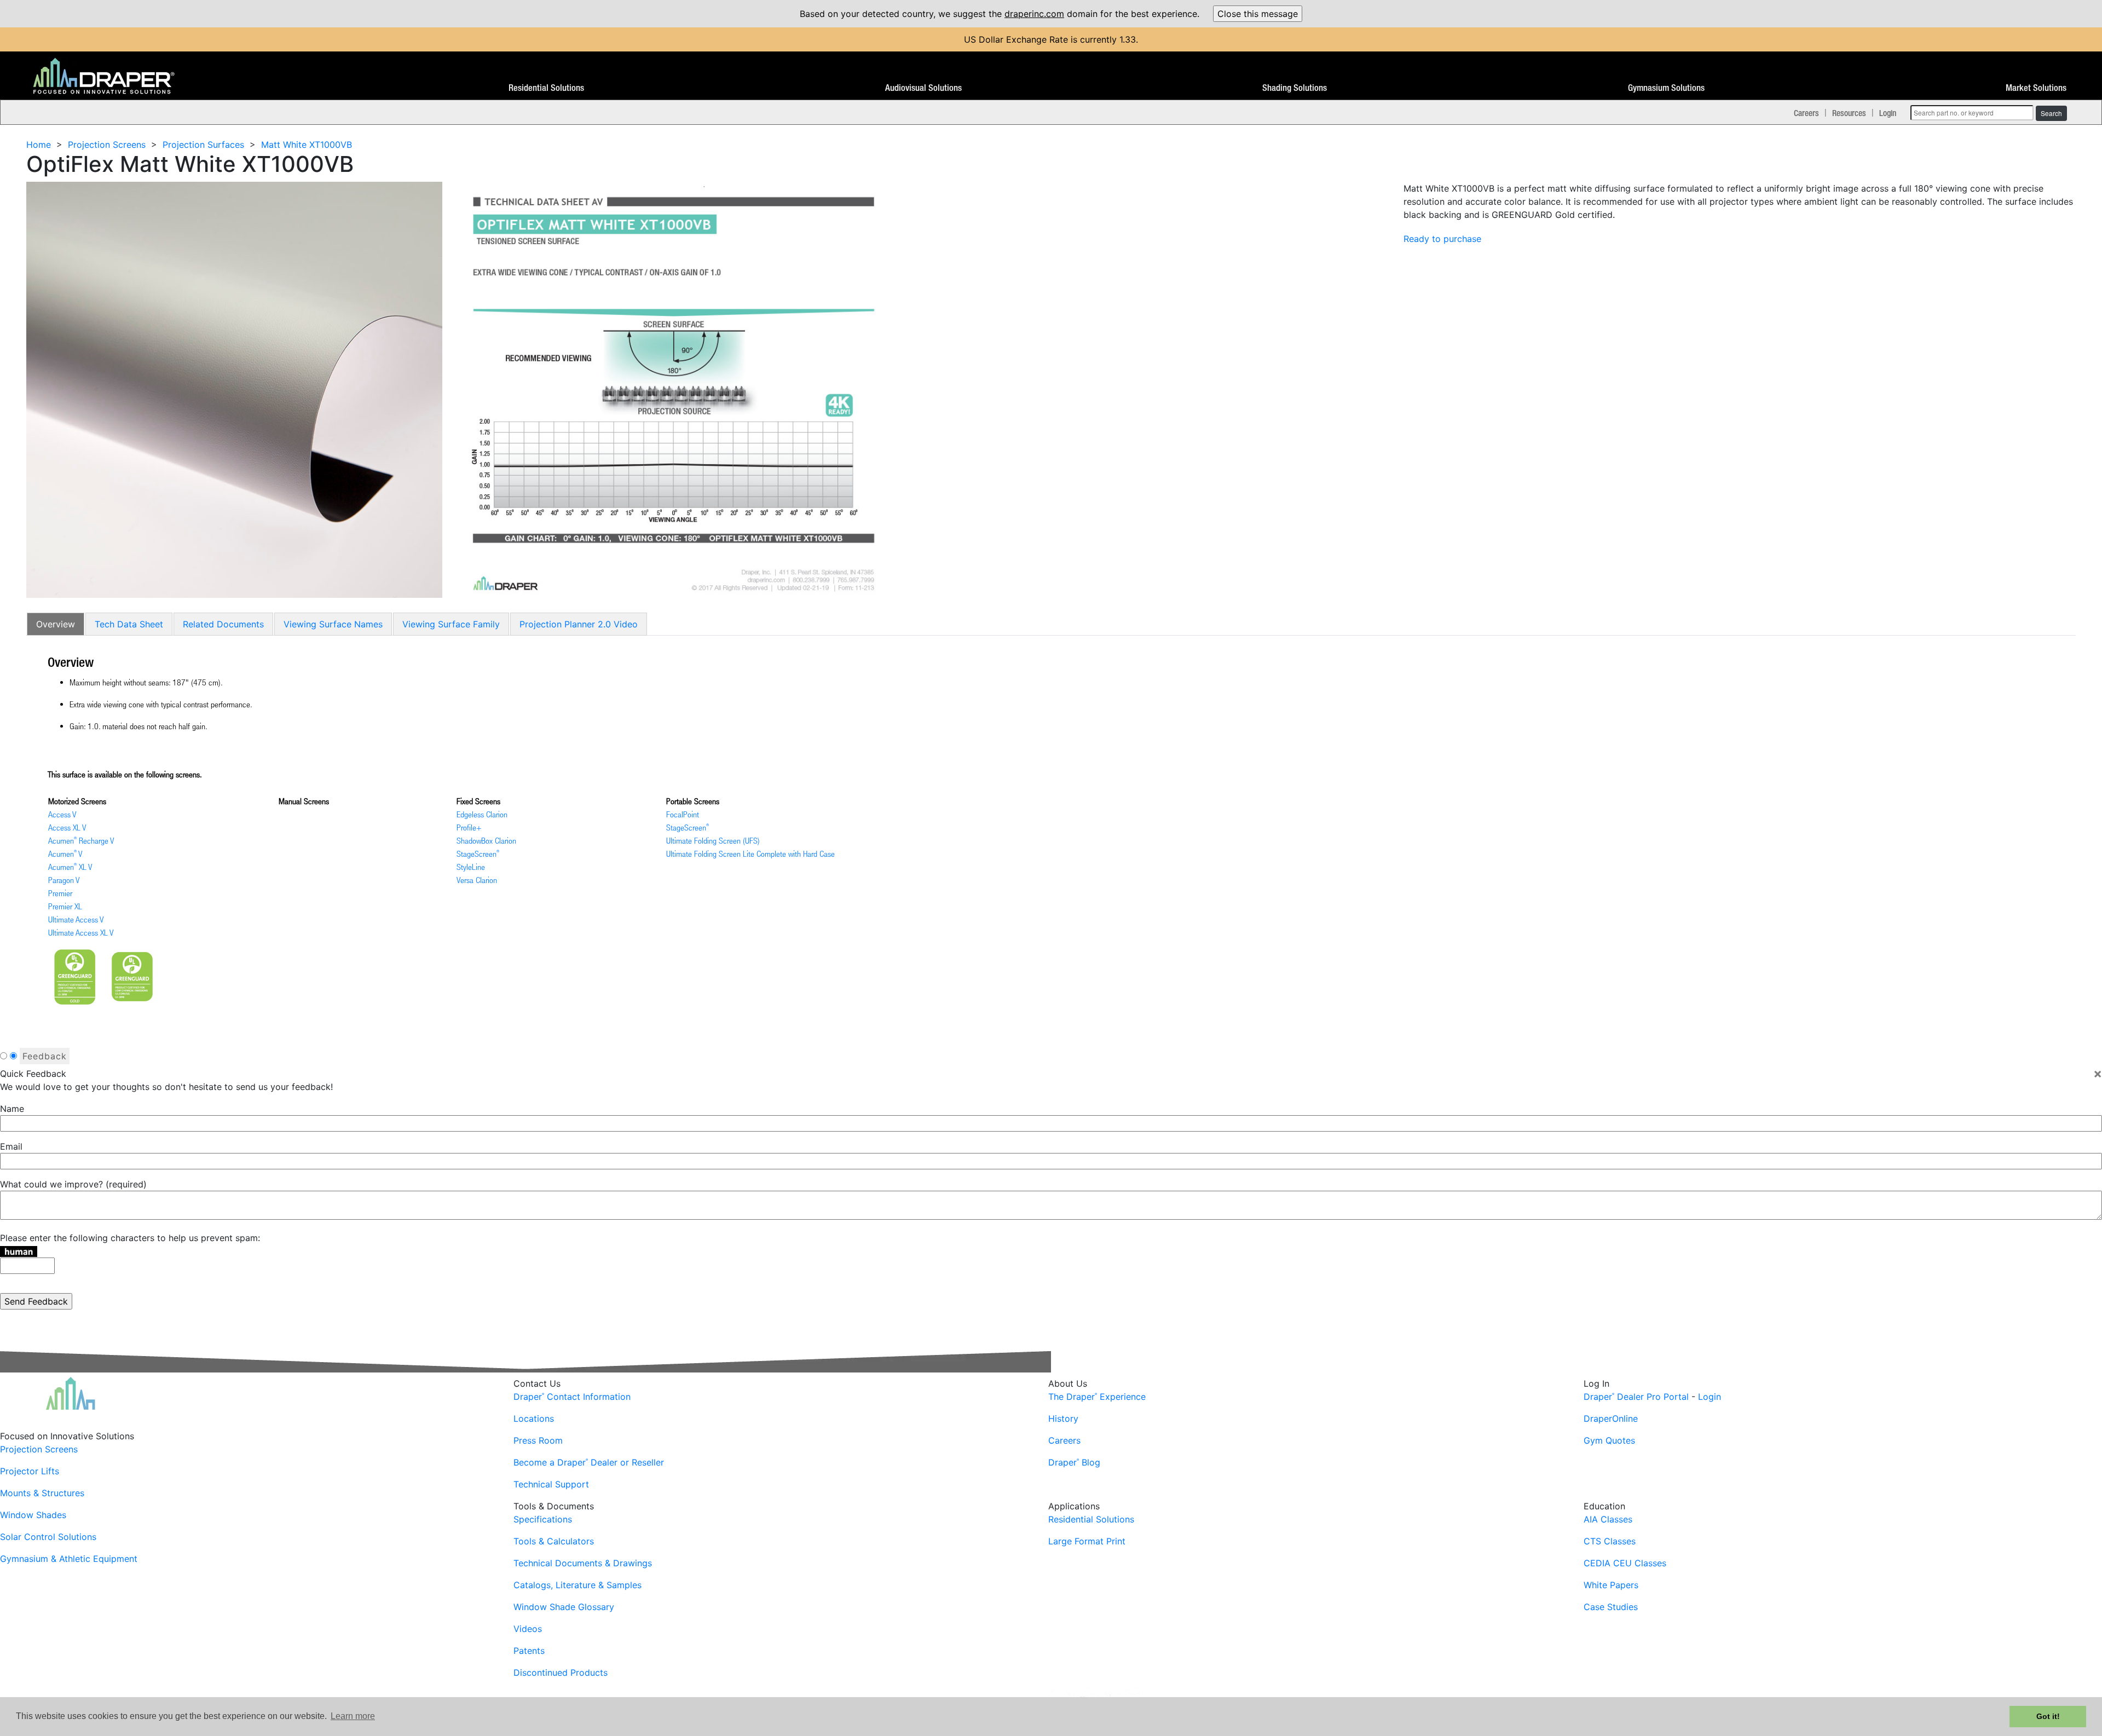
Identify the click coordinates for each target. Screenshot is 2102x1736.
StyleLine (471, 867)
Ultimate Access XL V (81, 932)
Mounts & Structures (42, 1493)
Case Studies (1611, 1607)
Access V (62, 814)
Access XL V (67, 827)
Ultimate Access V (76, 919)
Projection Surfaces (203, 145)
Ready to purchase (1442, 239)
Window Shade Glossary (564, 1607)
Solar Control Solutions (48, 1537)
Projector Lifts (30, 1471)
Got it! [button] (2048, 1716)
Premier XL (65, 906)
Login (1888, 113)
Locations (534, 1418)
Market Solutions (2036, 88)
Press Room (538, 1440)
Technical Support (551, 1484)
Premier (60, 893)
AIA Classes (1608, 1519)
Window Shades (33, 1515)
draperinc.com (1034, 14)
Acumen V (65, 853)
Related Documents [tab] (223, 624)
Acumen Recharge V (81, 840)
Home (39, 145)
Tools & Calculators (554, 1541)
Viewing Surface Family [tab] (451, 624)
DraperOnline (1611, 1418)
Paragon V (64, 880)
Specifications (543, 1519)
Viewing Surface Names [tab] (333, 624)
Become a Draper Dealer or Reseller (589, 1462)
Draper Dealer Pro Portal (1636, 1397)
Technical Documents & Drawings (583, 1563)
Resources (1849, 113)
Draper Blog (1074, 1462)
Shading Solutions (1295, 88)
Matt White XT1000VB (307, 145)
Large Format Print (1087, 1541)
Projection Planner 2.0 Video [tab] (579, 624)
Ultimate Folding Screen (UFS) (713, 840)
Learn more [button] (353, 1716)
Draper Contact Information (572, 1397)
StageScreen (478, 853)
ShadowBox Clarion (486, 840)
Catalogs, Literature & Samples (578, 1585)
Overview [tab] (56, 624)
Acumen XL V (70, 867)
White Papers (1611, 1585)
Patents (529, 1651)
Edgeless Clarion (482, 814)
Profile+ (469, 827)
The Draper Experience (1097, 1397)
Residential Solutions (546, 88)
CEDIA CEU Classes (1625, 1563)
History (1063, 1418)
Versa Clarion (477, 880)
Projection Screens (107, 145)
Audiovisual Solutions (923, 88)
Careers (1806, 113)
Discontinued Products (561, 1672)
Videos (528, 1629)
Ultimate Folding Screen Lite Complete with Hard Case (750, 853)
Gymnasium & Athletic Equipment (69, 1559)
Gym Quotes (1609, 1440)
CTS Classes (1610, 1541)
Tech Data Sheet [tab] (129, 624)
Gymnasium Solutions (1666, 88)
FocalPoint (683, 814)
